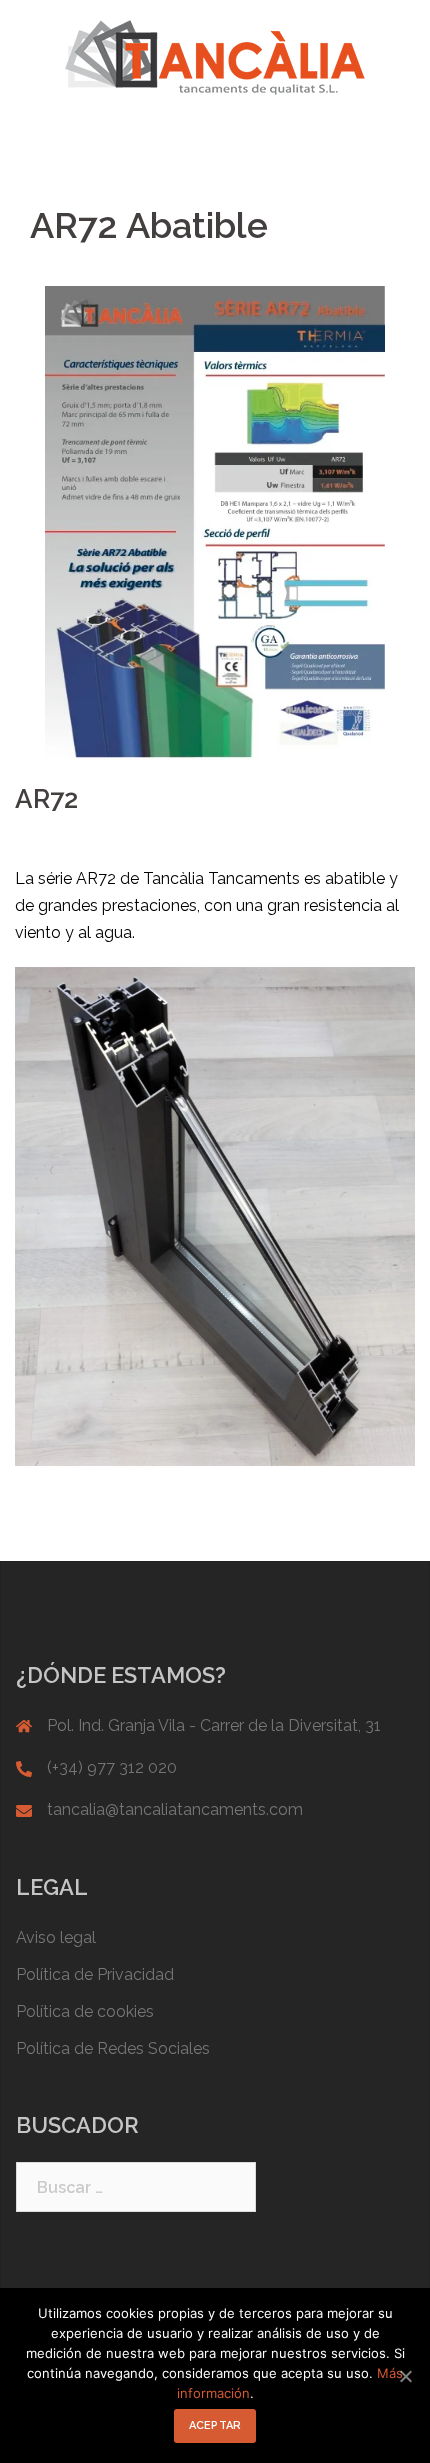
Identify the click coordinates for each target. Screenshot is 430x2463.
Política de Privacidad (95, 1974)
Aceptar (215, 2425)
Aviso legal (56, 1937)
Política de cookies (85, 2011)
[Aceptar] (405, 2376)
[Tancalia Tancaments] (215, 56)
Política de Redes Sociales (113, 2048)
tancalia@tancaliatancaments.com (175, 1809)
